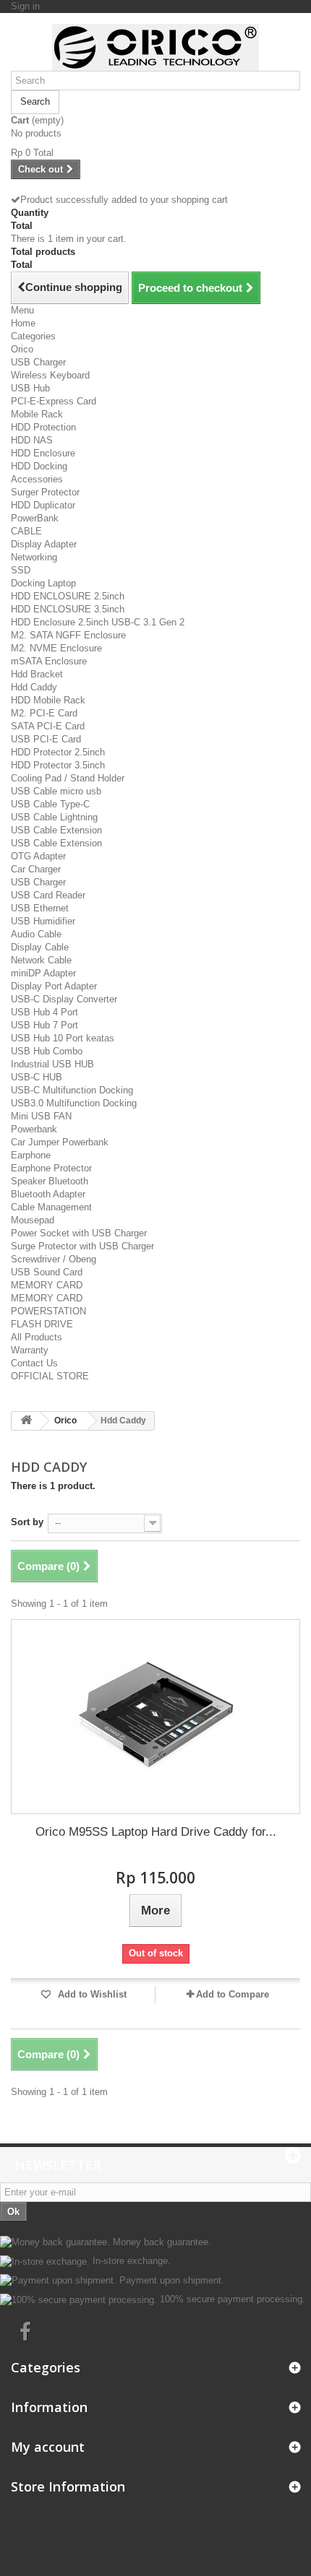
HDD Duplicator (43, 505)
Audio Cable (36, 934)
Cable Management (51, 1207)
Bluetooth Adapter (48, 1194)
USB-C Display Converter (64, 999)
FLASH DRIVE (42, 1324)
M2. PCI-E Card (44, 713)
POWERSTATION (48, 1311)
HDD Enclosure (43, 453)
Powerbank (34, 1129)
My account (48, 2447)
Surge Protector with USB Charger (82, 1246)
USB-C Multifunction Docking (72, 1090)
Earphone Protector (51, 1168)
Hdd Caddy (34, 687)
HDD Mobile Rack (48, 700)
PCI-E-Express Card (54, 401)
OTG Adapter (38, 856)
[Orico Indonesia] (155, 47)
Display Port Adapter (54, 986)
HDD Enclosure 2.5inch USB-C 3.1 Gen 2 (98, 622)
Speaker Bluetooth (50, 1181)
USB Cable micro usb (56, 791)
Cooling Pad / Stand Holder (68, 778)
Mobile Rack (37, 414)
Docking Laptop (43, 583)
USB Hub (30, 388)
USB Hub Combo (47, 1051)
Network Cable (41, 960)
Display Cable (40, 947)
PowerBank (35, 518)
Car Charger (36, 869)
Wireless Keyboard (50, 375)
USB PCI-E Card (46, 739)
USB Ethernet (40, 908)
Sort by (27, 1522)
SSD (21, 570)
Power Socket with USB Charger (79, 1233)
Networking (34, 557)
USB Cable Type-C (50, 804)
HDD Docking (39, 466)
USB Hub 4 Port (44, 1012)
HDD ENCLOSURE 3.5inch (68, 609)
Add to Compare (233, 1994)
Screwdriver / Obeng (54, 1259)
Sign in (25, 6)
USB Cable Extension (56, 830)
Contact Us (34, 1363)
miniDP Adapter (43, 973)
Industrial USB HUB (52, 1064)
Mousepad (33, 1220)
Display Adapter (44, 544)
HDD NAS (32, 440)
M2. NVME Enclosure (56, 648)
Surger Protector (45, 492)
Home (23, 323)
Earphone (31, 1155)
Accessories (37, 479)
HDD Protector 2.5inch (58, 752)
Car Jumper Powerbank (60, 1142)
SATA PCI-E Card (48, 726)
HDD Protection (43, 427)
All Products (37, 1337)
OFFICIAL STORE (50, 1376)
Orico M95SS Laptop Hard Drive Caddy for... (156, 1832)
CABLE (26, 531)
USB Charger (38, 362)
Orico (22, 349)
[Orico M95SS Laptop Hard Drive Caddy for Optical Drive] (155, 1717)
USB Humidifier (43, 921)
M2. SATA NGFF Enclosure (68, 635)
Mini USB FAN (41, 1116)
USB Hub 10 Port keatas (63, 1038)
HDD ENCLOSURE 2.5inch (68, 596)
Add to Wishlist (91, 1994)
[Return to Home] (26, 1421)
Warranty (30, 1350)
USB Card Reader (48, 895)
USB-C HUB (37, 1077)
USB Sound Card (47, 1272)
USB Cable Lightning (54, 817)
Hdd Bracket (37, 674)
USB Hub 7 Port (44, 1025)
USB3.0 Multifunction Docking (74, 1103)
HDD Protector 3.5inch (58, 765)
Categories (33, 336)
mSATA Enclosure (49, 661)
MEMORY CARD (47, 1285)
